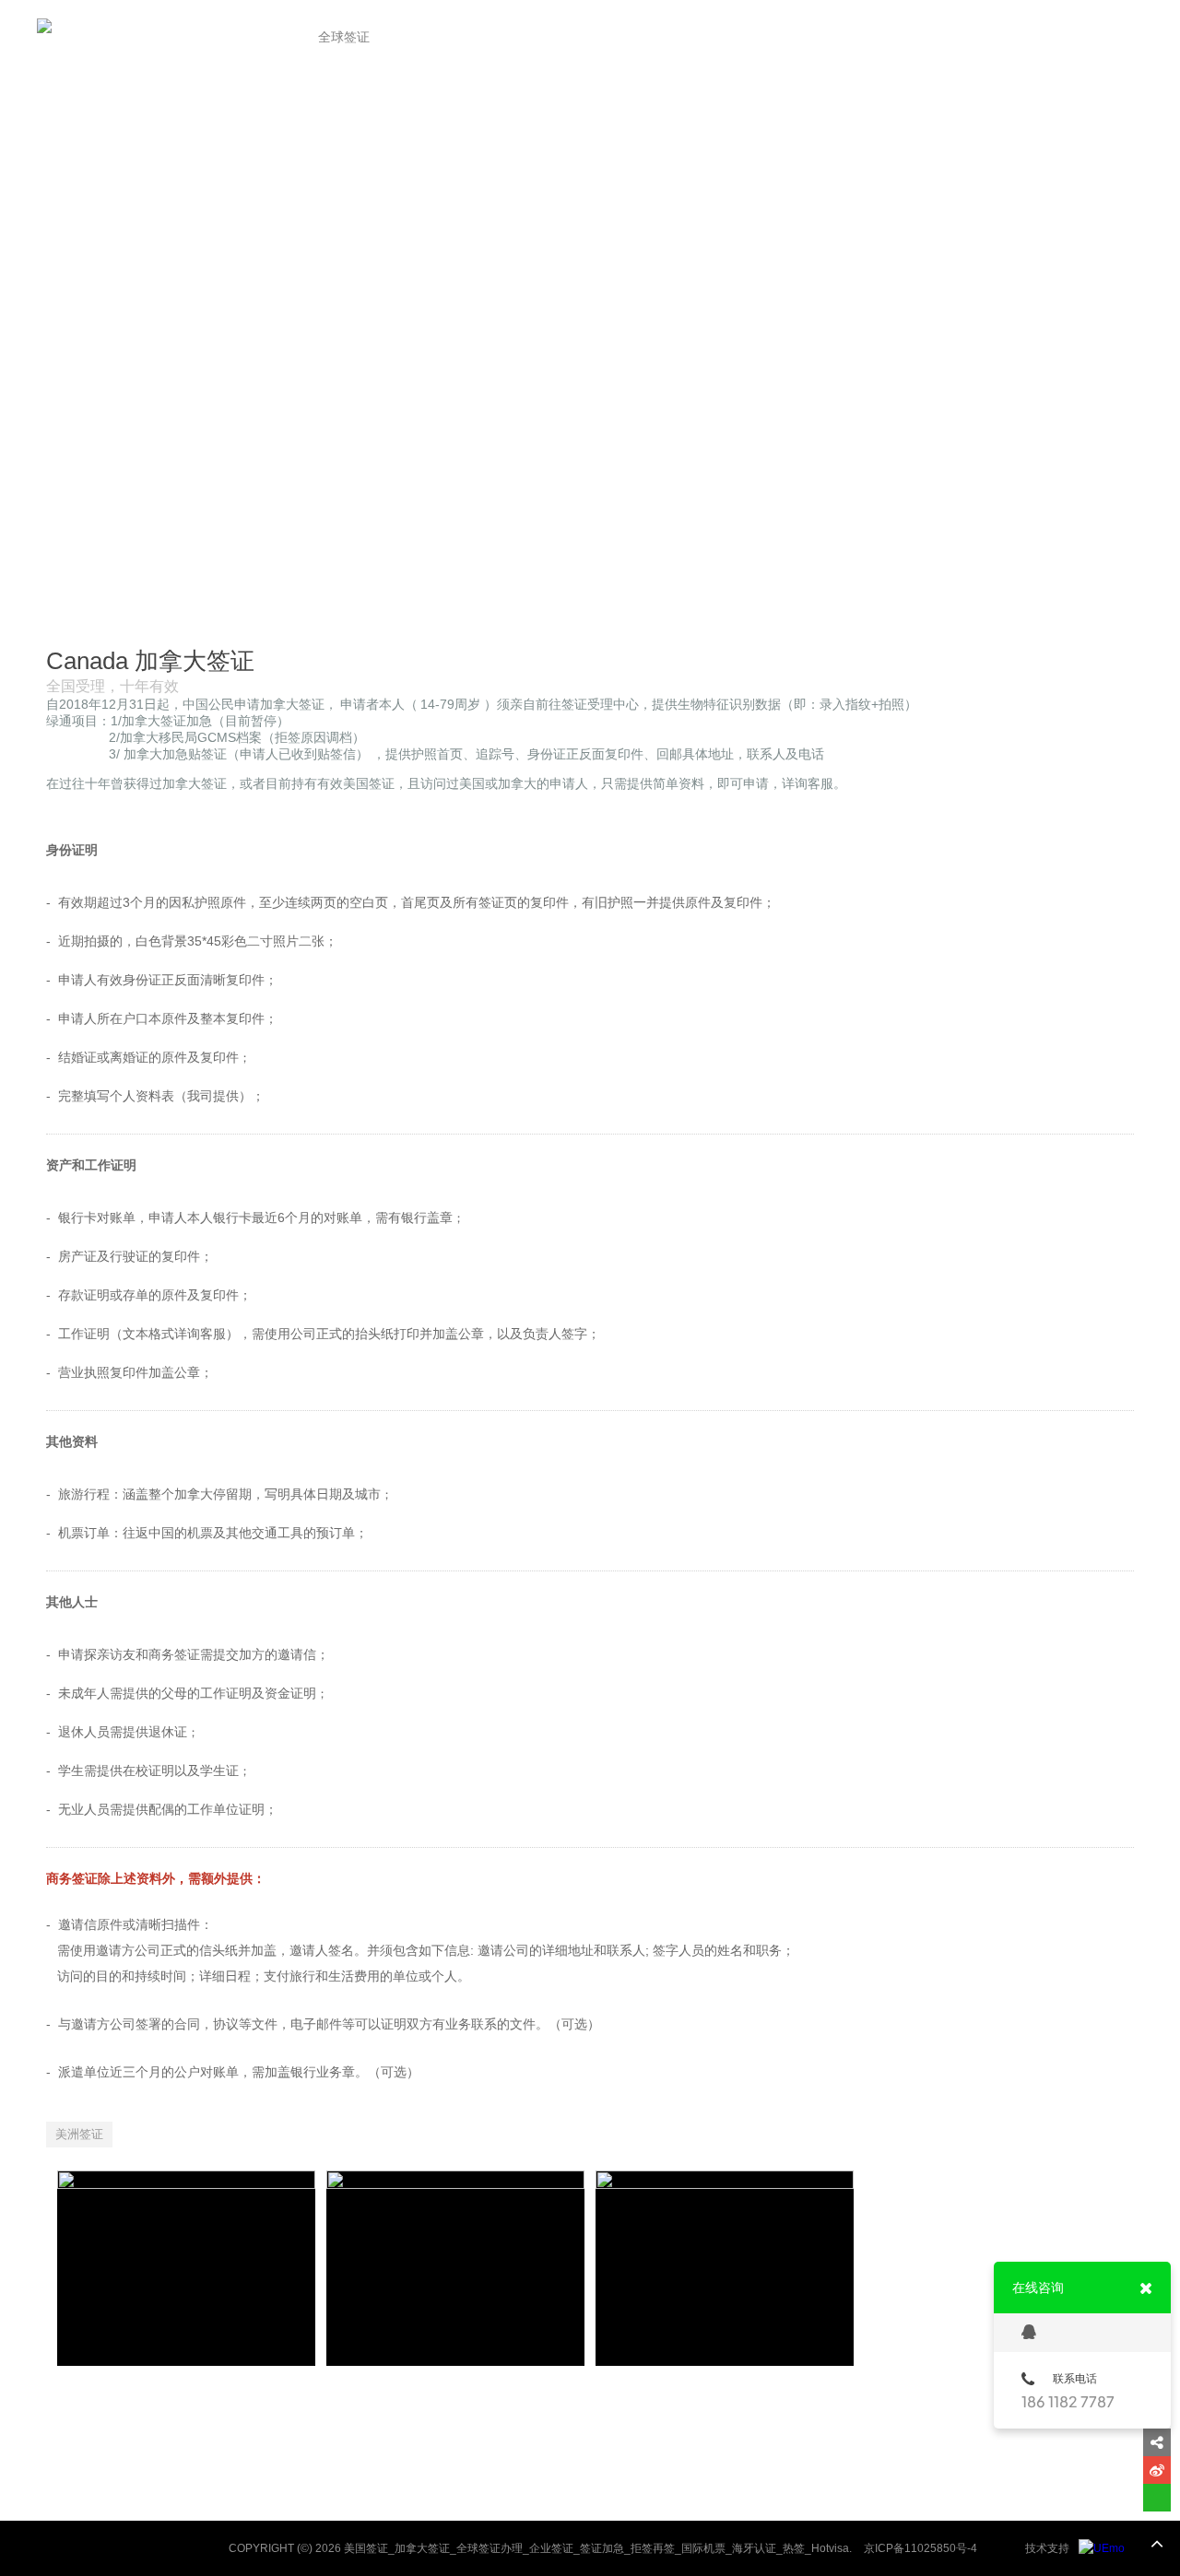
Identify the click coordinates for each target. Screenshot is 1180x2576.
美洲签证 (79, 2134)
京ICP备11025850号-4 (920, 2548)
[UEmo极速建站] (1102, 2548)
